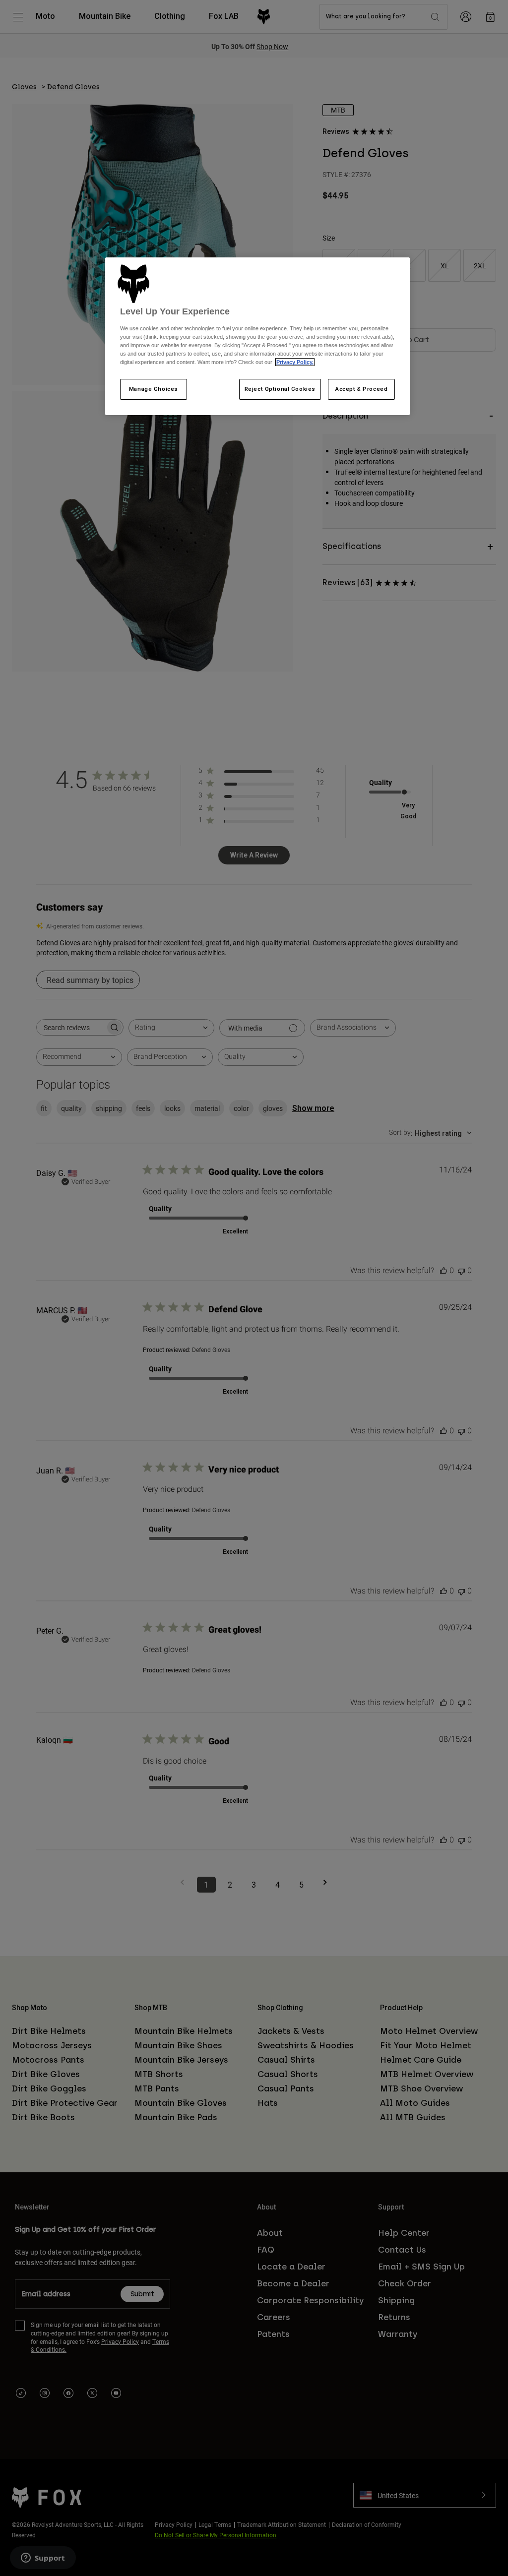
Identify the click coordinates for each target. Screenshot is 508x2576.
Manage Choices (154, 389)
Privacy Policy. (295, 362)
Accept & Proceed (361, 389)
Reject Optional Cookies (280, 389)
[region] (257, 336)
